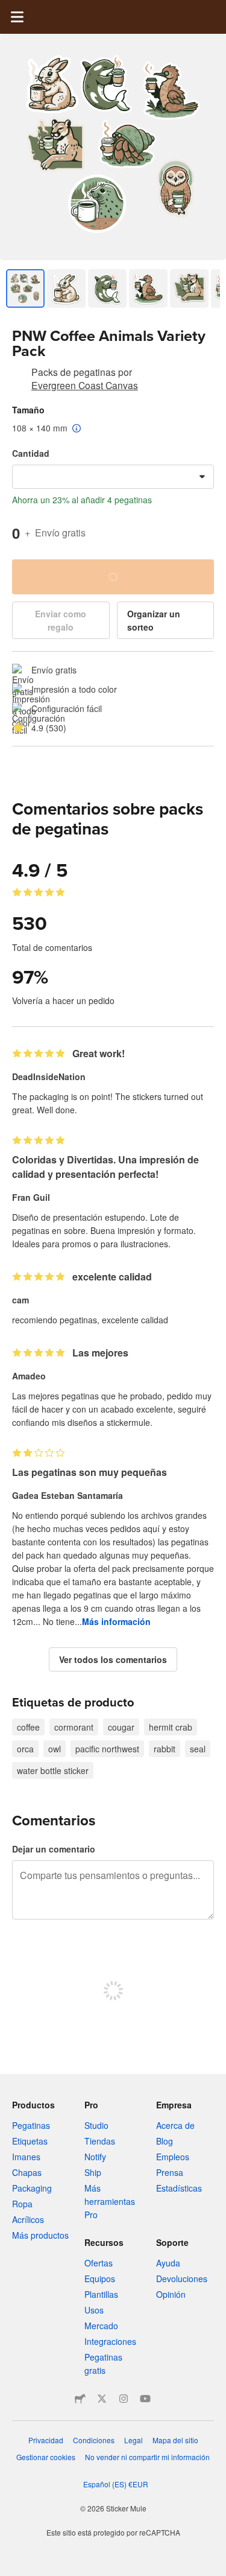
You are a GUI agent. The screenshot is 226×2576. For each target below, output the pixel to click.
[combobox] (113, 477)
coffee (28, 1727)
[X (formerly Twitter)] (102, 2399)
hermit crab (171, 1727)
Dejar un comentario (54, 1849)
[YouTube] (145, 2399)
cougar (121, 1727)
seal (198, 1749)
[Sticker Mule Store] (80, 2399)
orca (25, 1749)
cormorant (74, 1727)
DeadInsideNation (49, 1077)
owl (55, 1749)
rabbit (165, 1749)
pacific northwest (107, 1749)
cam (20, 1300)
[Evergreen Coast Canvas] (19, 374)
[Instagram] (124, 2399)
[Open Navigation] (17, 17)
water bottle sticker (53, 1770)
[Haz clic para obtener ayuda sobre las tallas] (77, 429)
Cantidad (31, 453)
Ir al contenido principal (9, 9)
